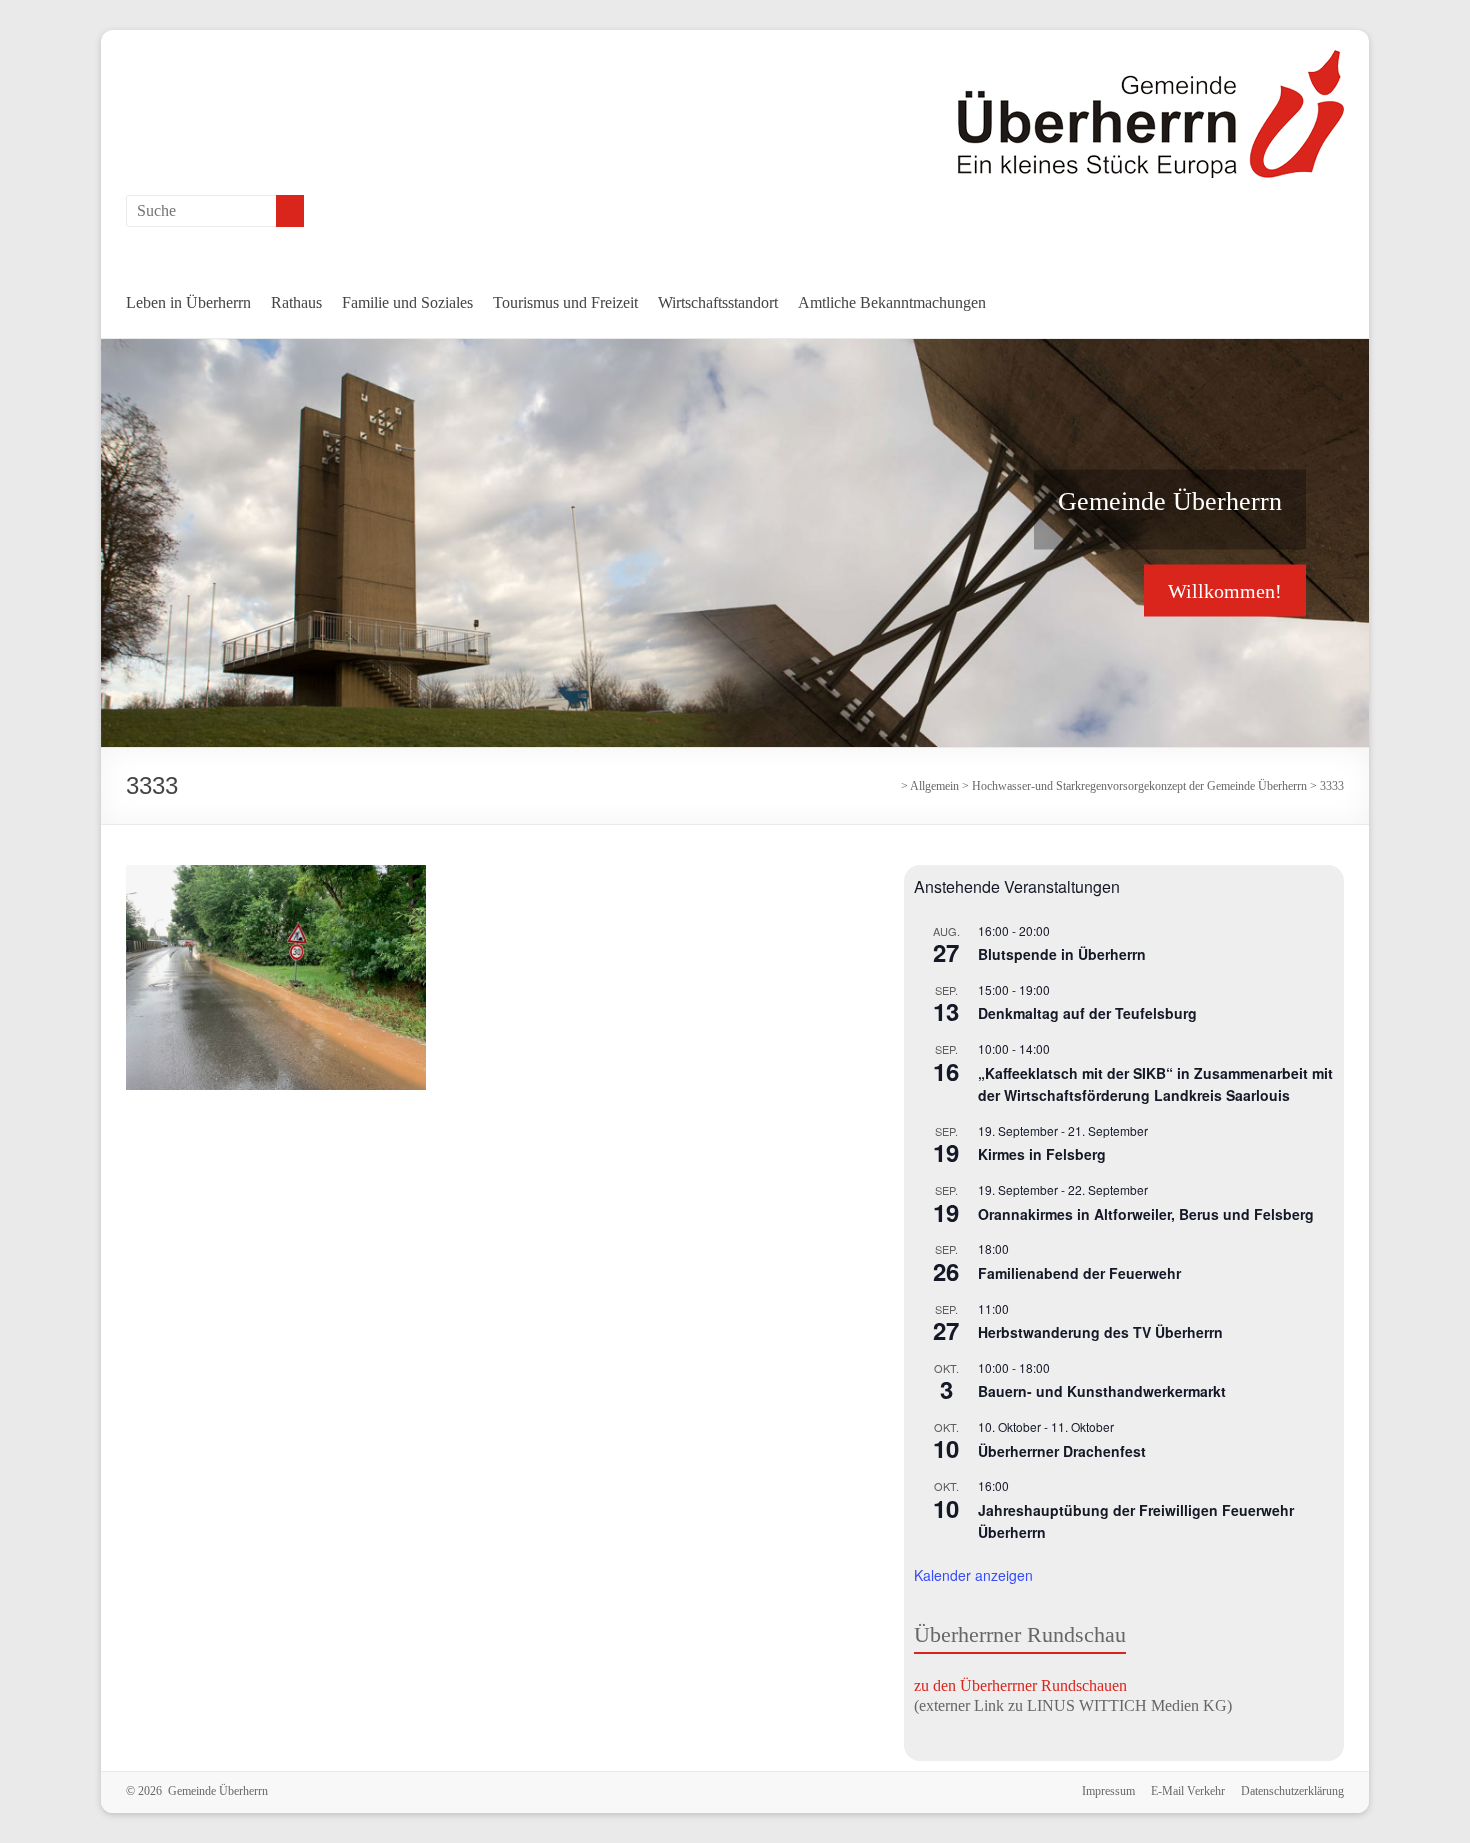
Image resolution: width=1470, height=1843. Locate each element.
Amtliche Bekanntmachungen (892, 302)
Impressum (1108, 1791)
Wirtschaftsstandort (718, 302)
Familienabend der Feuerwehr (1079, 1273)
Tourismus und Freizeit (565, 302)
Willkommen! (1225, 590)
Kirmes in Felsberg (1042, 1154)
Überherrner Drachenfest (1062, 1451)
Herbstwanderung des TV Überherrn (1100, 1332)
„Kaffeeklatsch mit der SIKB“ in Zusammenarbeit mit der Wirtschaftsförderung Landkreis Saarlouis (1155, 1084)
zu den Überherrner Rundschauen (1020, 1685)
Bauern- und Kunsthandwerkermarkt (1102, 1391)
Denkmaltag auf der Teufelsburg (1087, 1013)
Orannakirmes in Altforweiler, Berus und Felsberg (1146, 1214)
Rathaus (296, 302)
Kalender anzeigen (973, 1575)
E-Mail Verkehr (1188, 1791)
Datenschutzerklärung (1292, 1791)
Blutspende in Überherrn (1062, 954)
